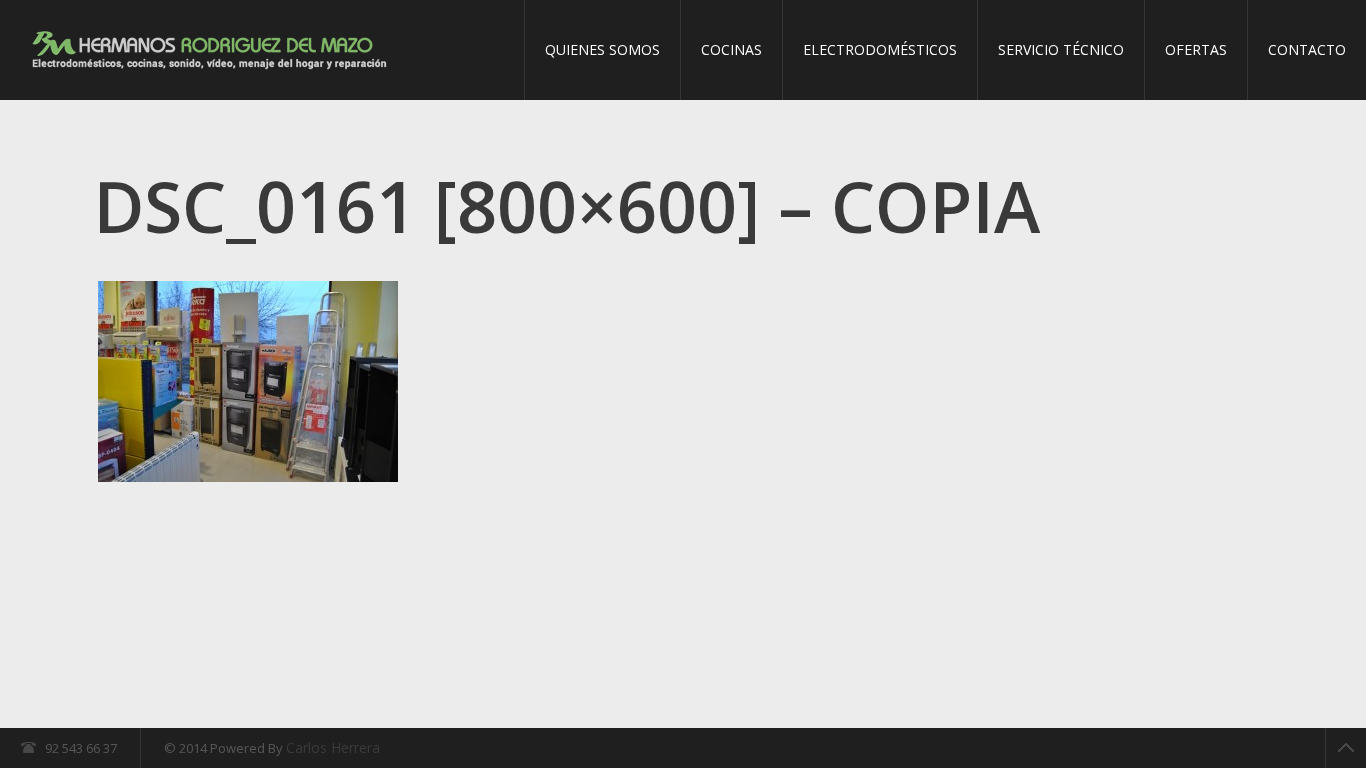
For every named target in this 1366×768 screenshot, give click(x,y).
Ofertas (1196, 49)
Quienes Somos (602, 49)
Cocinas (731, 49)
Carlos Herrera (333, 747)
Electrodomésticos (880, 49)
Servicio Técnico (1061, 49)
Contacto (1307, 49)
